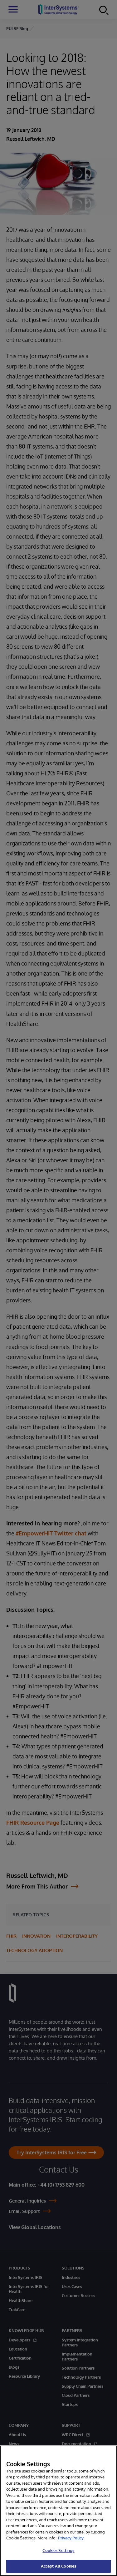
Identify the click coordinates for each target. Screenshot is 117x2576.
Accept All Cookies (58, 2566)
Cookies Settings (58, 2550)
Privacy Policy (71, 2538)
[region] (58, 2511)
